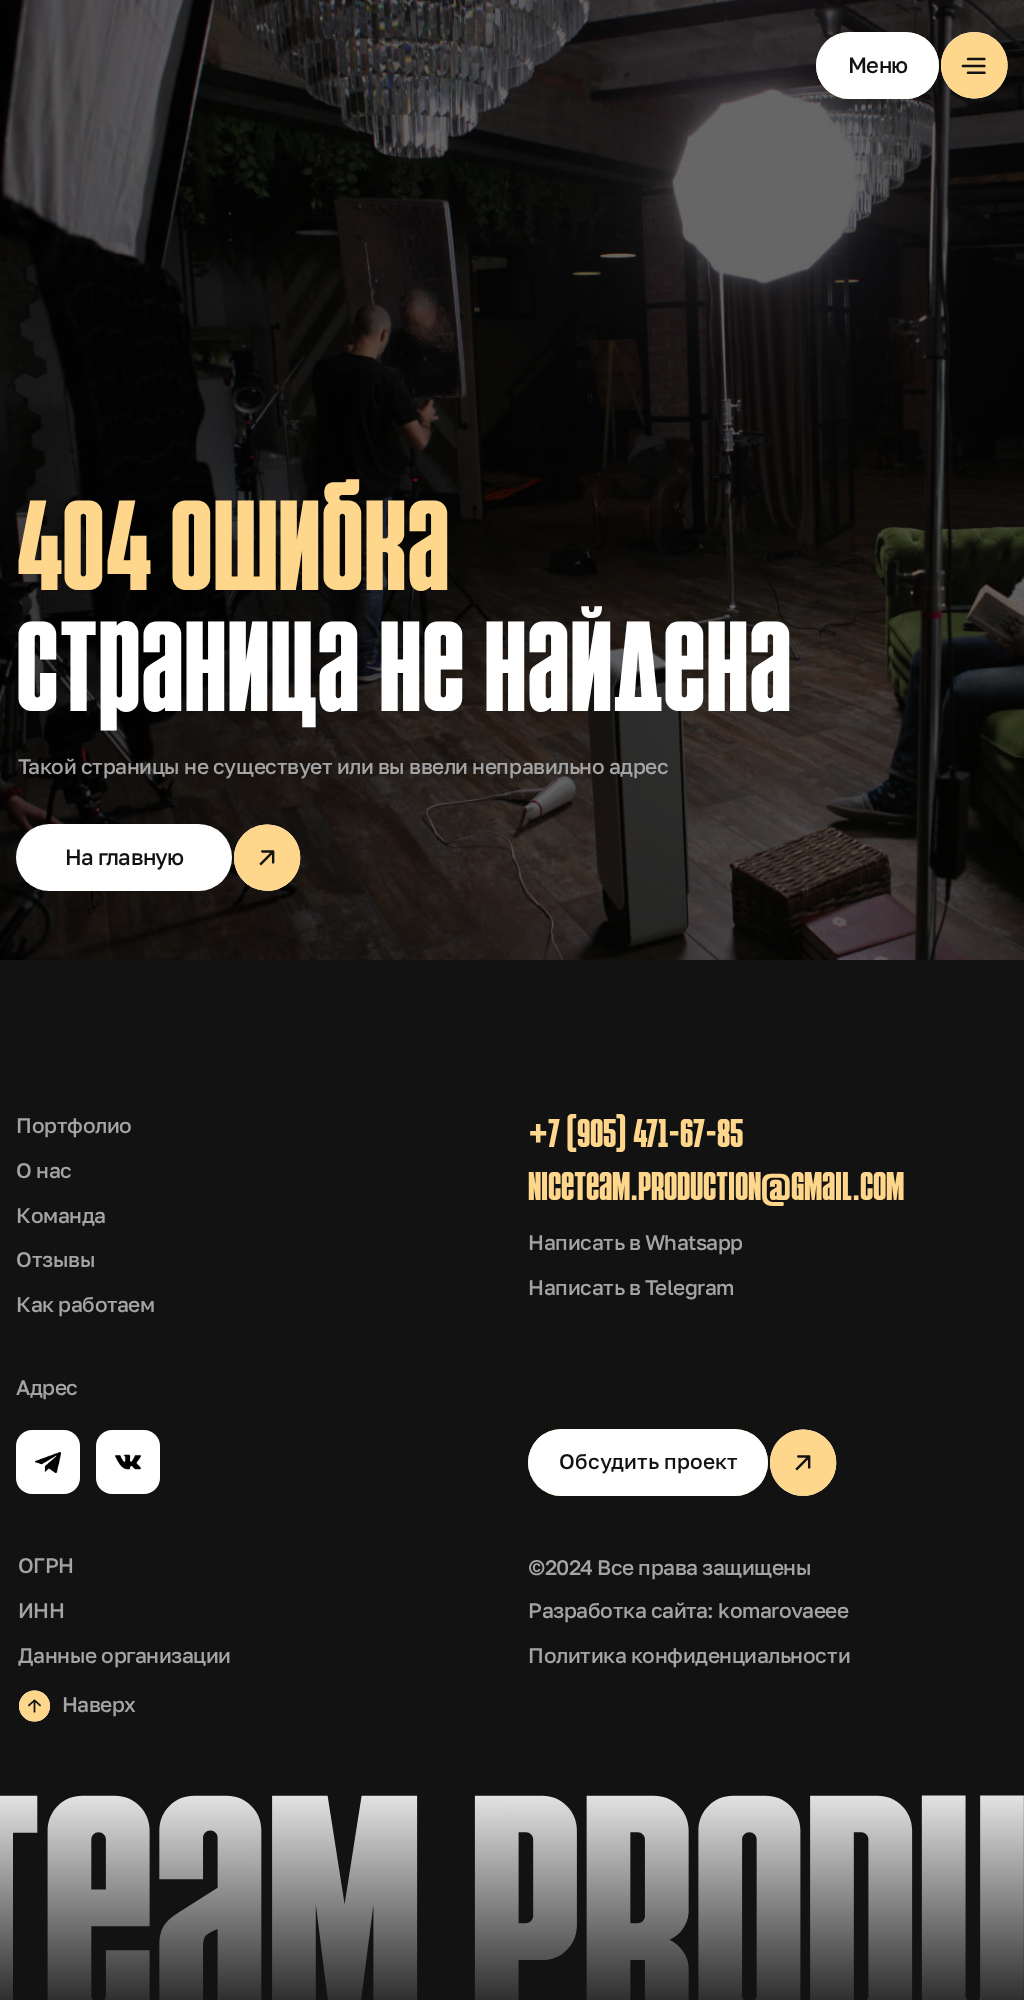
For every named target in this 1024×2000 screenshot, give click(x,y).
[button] (912, 65)
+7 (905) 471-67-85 (635, 1137)
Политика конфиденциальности (689, 1655)
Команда (61, 1215)
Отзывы (55, 1259)
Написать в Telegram (631, 1287)
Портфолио (74, 1125)
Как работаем (85, 1304)
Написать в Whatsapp (635, 1242)
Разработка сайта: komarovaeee (688, 1610)
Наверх (99, 1704)
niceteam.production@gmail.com (716, 1190)
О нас (44, 1170)
